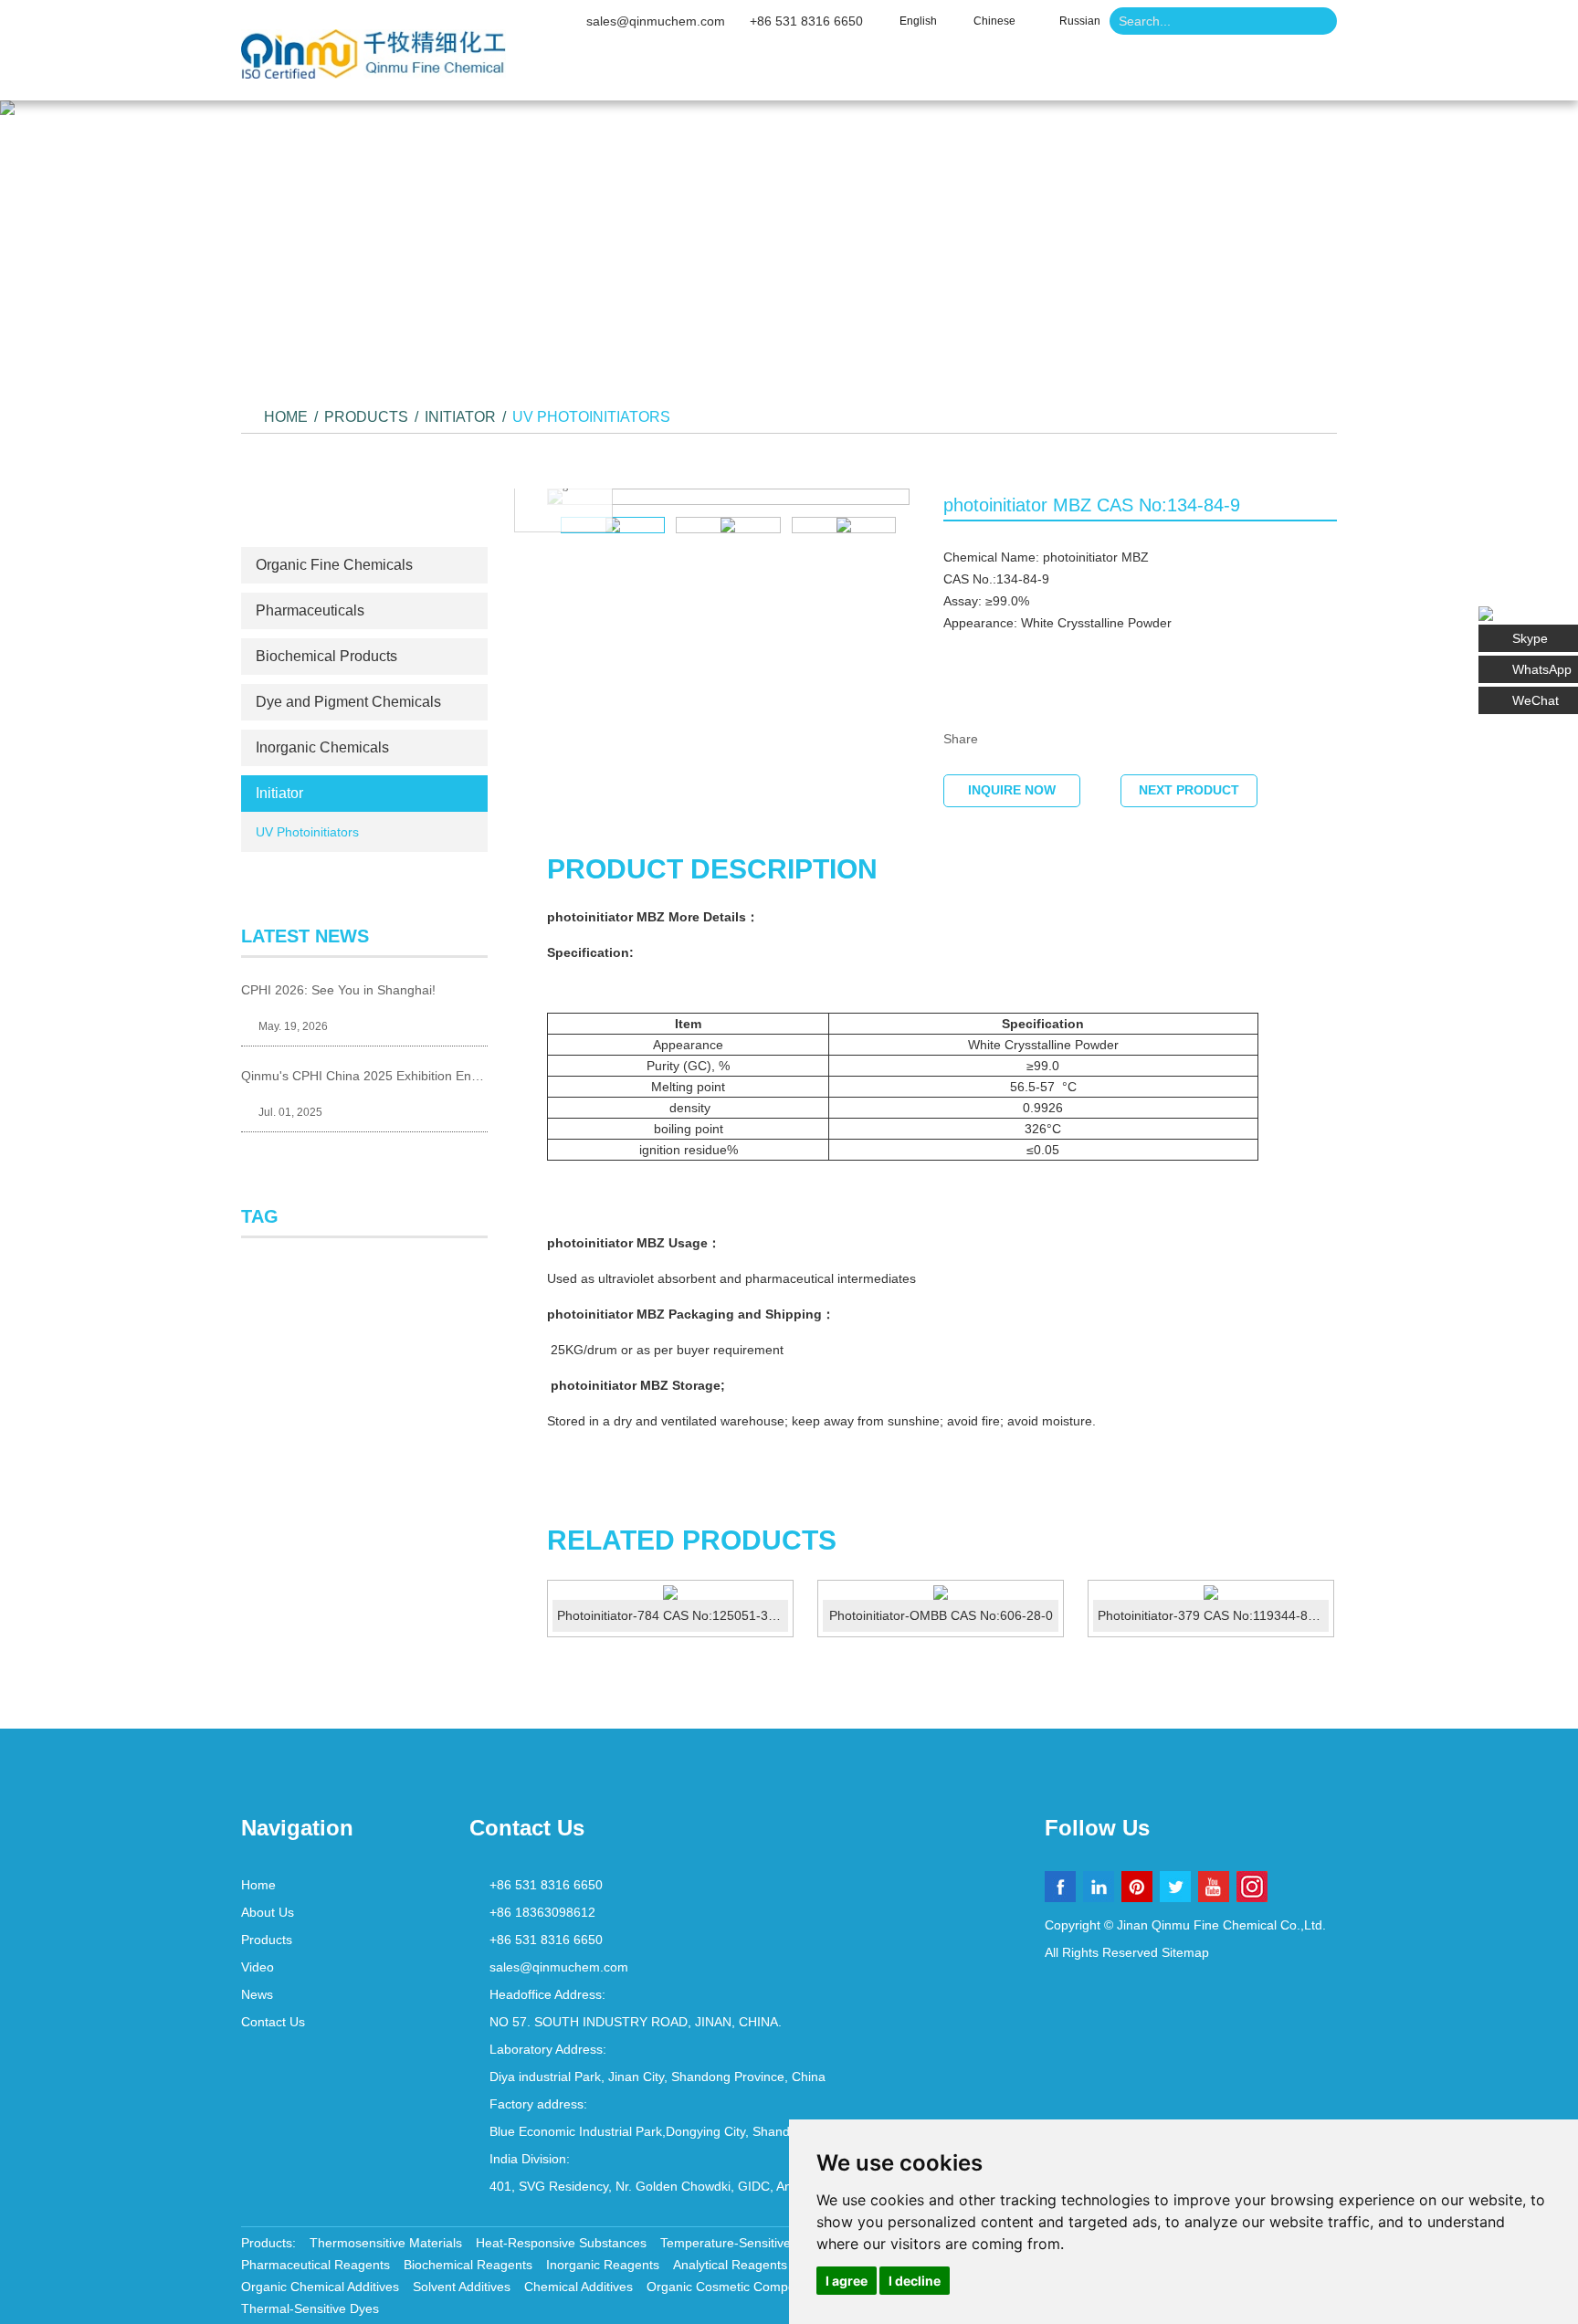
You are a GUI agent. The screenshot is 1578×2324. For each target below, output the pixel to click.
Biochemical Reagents (468, 2265)
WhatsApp (1542, 669)
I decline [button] (915, 2281)
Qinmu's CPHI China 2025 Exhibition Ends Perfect (364, 1076)
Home (618, 73)
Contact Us (1197, 73)
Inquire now (1012, 790)
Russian (1080, 21)
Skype (1530, 638)
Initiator (460, 417)
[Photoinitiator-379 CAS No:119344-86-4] (1211, 1593)
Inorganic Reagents (603, 2265)
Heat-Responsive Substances (561, 2243)
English (918, 21)
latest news (305, 936)
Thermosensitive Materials (386, 2243)
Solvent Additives (462, 2287)
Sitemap (1185, 1952)
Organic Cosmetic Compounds (735, 2287)
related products (692, 1540)
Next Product (1189, 790)
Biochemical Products (326, 656)
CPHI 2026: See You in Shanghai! (338, 990)
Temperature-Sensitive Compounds (763, 2243)
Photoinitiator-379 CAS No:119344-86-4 (1212, 1615)
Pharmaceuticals (310, 610)
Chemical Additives (579, 2287)
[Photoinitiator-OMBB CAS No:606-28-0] (941, 1593)
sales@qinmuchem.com (656, 21)
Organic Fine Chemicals (334, 565)
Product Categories (364, 513)
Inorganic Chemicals (322, 747)
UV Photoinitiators (591, 417)
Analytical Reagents (730, 2265)
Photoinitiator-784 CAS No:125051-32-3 (672, 1615)
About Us (732, 73)
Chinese (994, 21)
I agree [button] (847, 2281)
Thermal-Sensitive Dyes (310, 2308)
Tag (260, 1216)
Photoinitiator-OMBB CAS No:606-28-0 (941, 1615)
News (1076, 73)
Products (859, 73)
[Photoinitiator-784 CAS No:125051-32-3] (670, 1593)
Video (974, 73)
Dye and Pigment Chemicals (348, 702)
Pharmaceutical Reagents (316, 2265)
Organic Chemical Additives (320, 2287)
